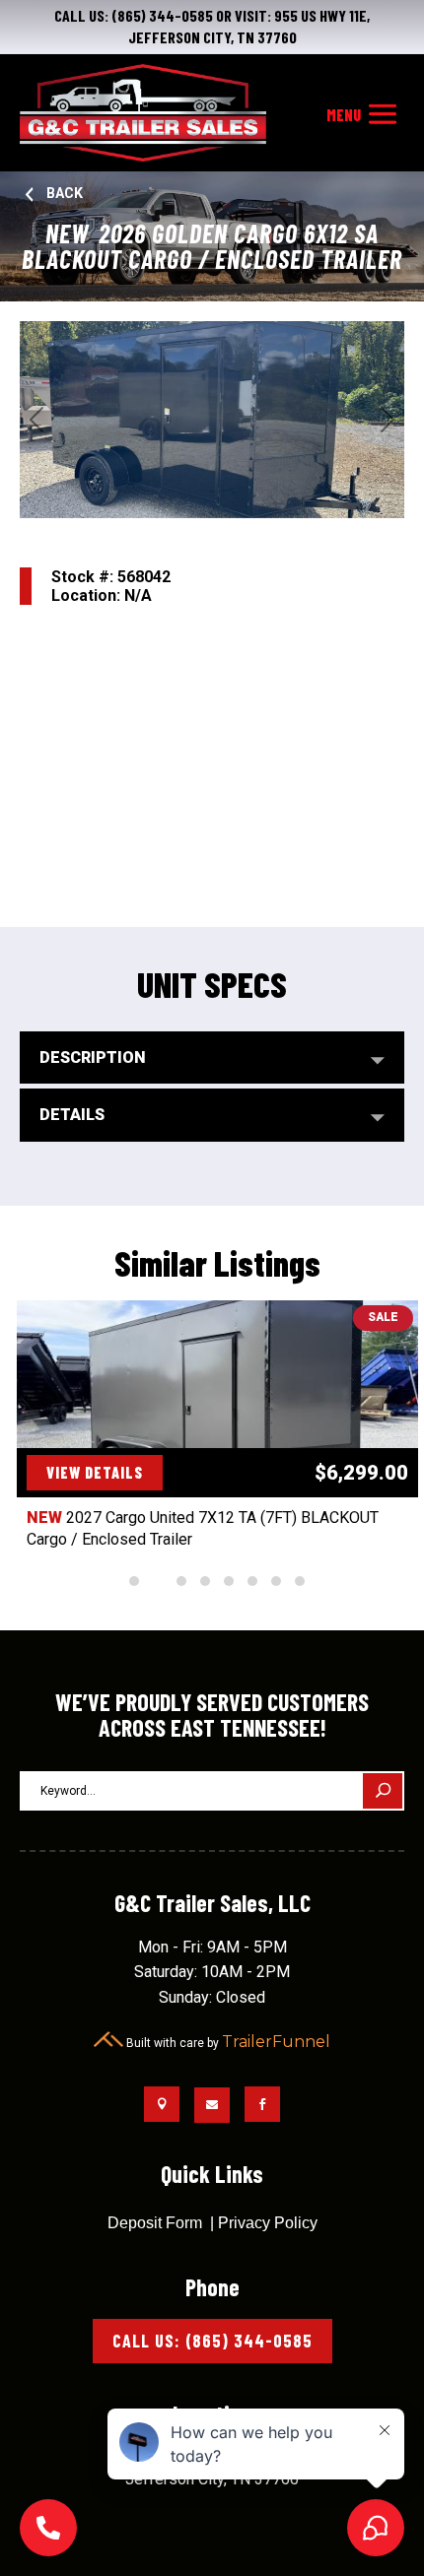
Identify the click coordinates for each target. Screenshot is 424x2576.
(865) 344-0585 (162, 15)
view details (95, 1472)
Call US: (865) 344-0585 (212, 2341)
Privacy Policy (268, 2223)
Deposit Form (155, 2223)
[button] (134, 1581)
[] (48, 2551)
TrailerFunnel (276, 2042)
